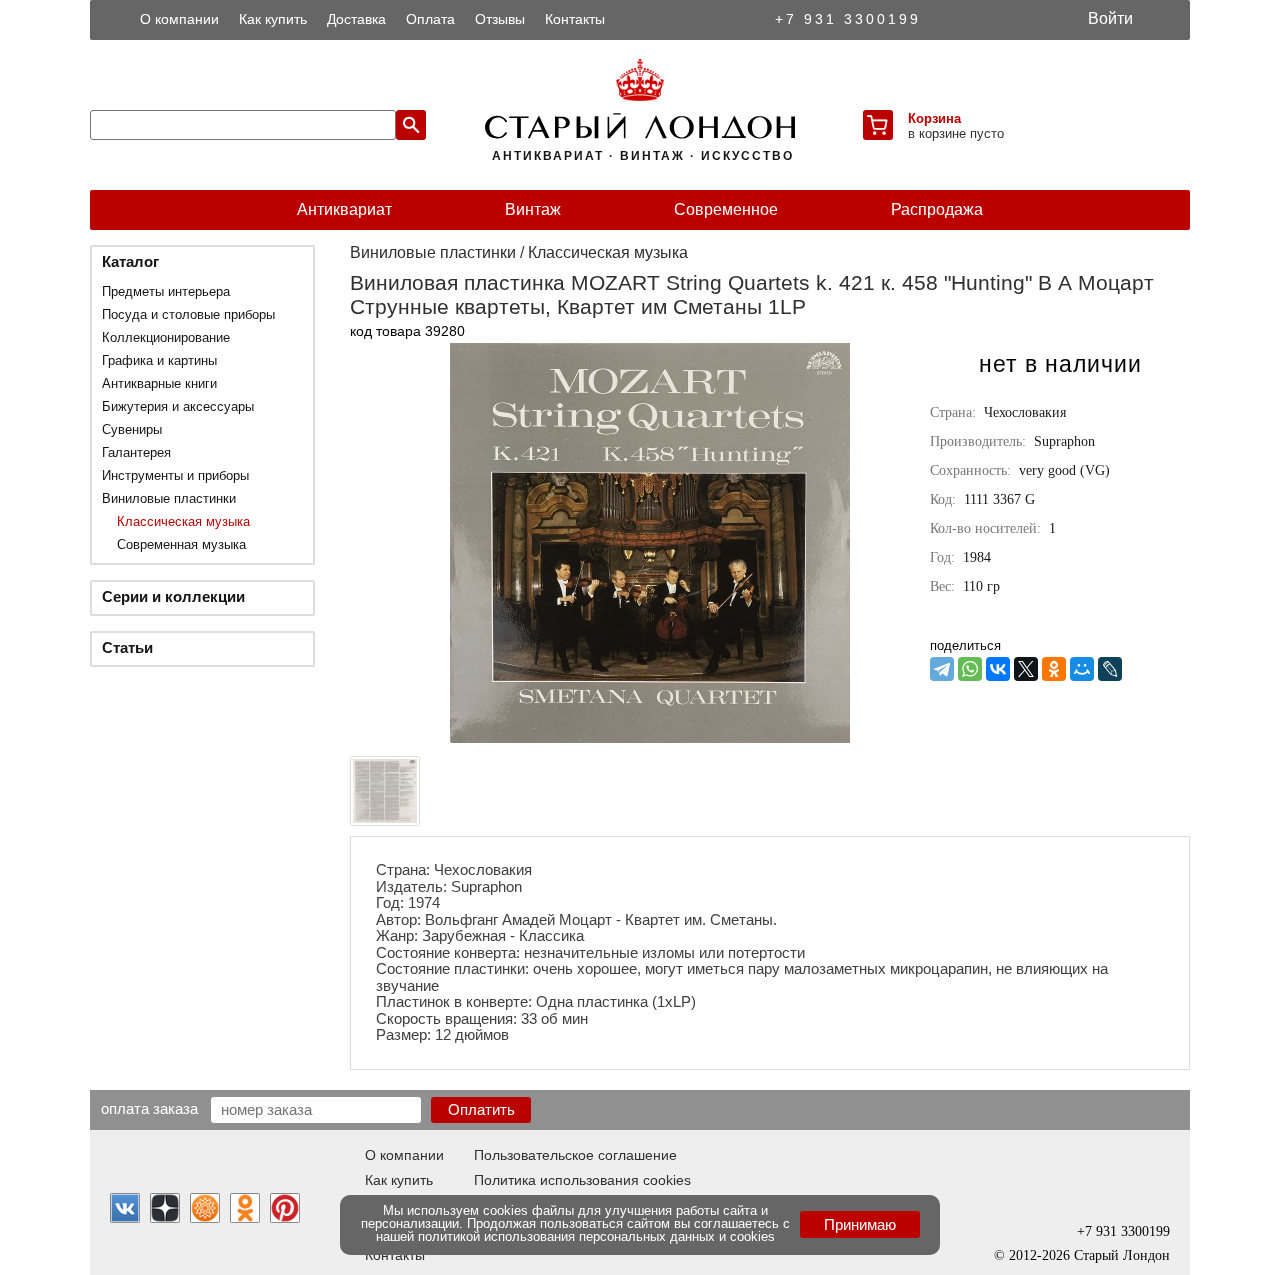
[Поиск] (411, 125)
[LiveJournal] (1110, 669)
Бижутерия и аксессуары (178, 406)
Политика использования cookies (582, 1180)
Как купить (273, 19)
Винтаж (533, 209)
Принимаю (860, 1224)
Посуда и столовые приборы (188, 314)
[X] (1026, 669)
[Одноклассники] (1054, 669)
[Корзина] (878, 125)
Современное (726, 209)
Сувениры (132, 429)
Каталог (130, 261)
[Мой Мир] (1082, 669)
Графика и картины (159, 360)
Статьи (127, 647)
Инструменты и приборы (175, 475)
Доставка (356, 19)
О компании (179, 19)
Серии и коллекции (173, 596)
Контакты (575, 19)
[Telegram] (942, 669)
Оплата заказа (149, 1108)
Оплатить (481, 1109)
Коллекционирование (166, 337)
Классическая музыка (183, 521)
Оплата (430, 19)
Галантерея (136, 452)
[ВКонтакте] (998, 669)
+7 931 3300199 (848, 19)
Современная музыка (181, 544)
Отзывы (500, 19)
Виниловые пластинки (169, 498)
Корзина (934, 118)
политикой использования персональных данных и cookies (596, 1236)
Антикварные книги (159, 383)
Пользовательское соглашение (575, 1155)
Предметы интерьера (166, 291)
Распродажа (937, 209)
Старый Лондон (1122, 1255)
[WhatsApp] (970, 669)
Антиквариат (344, 209)
